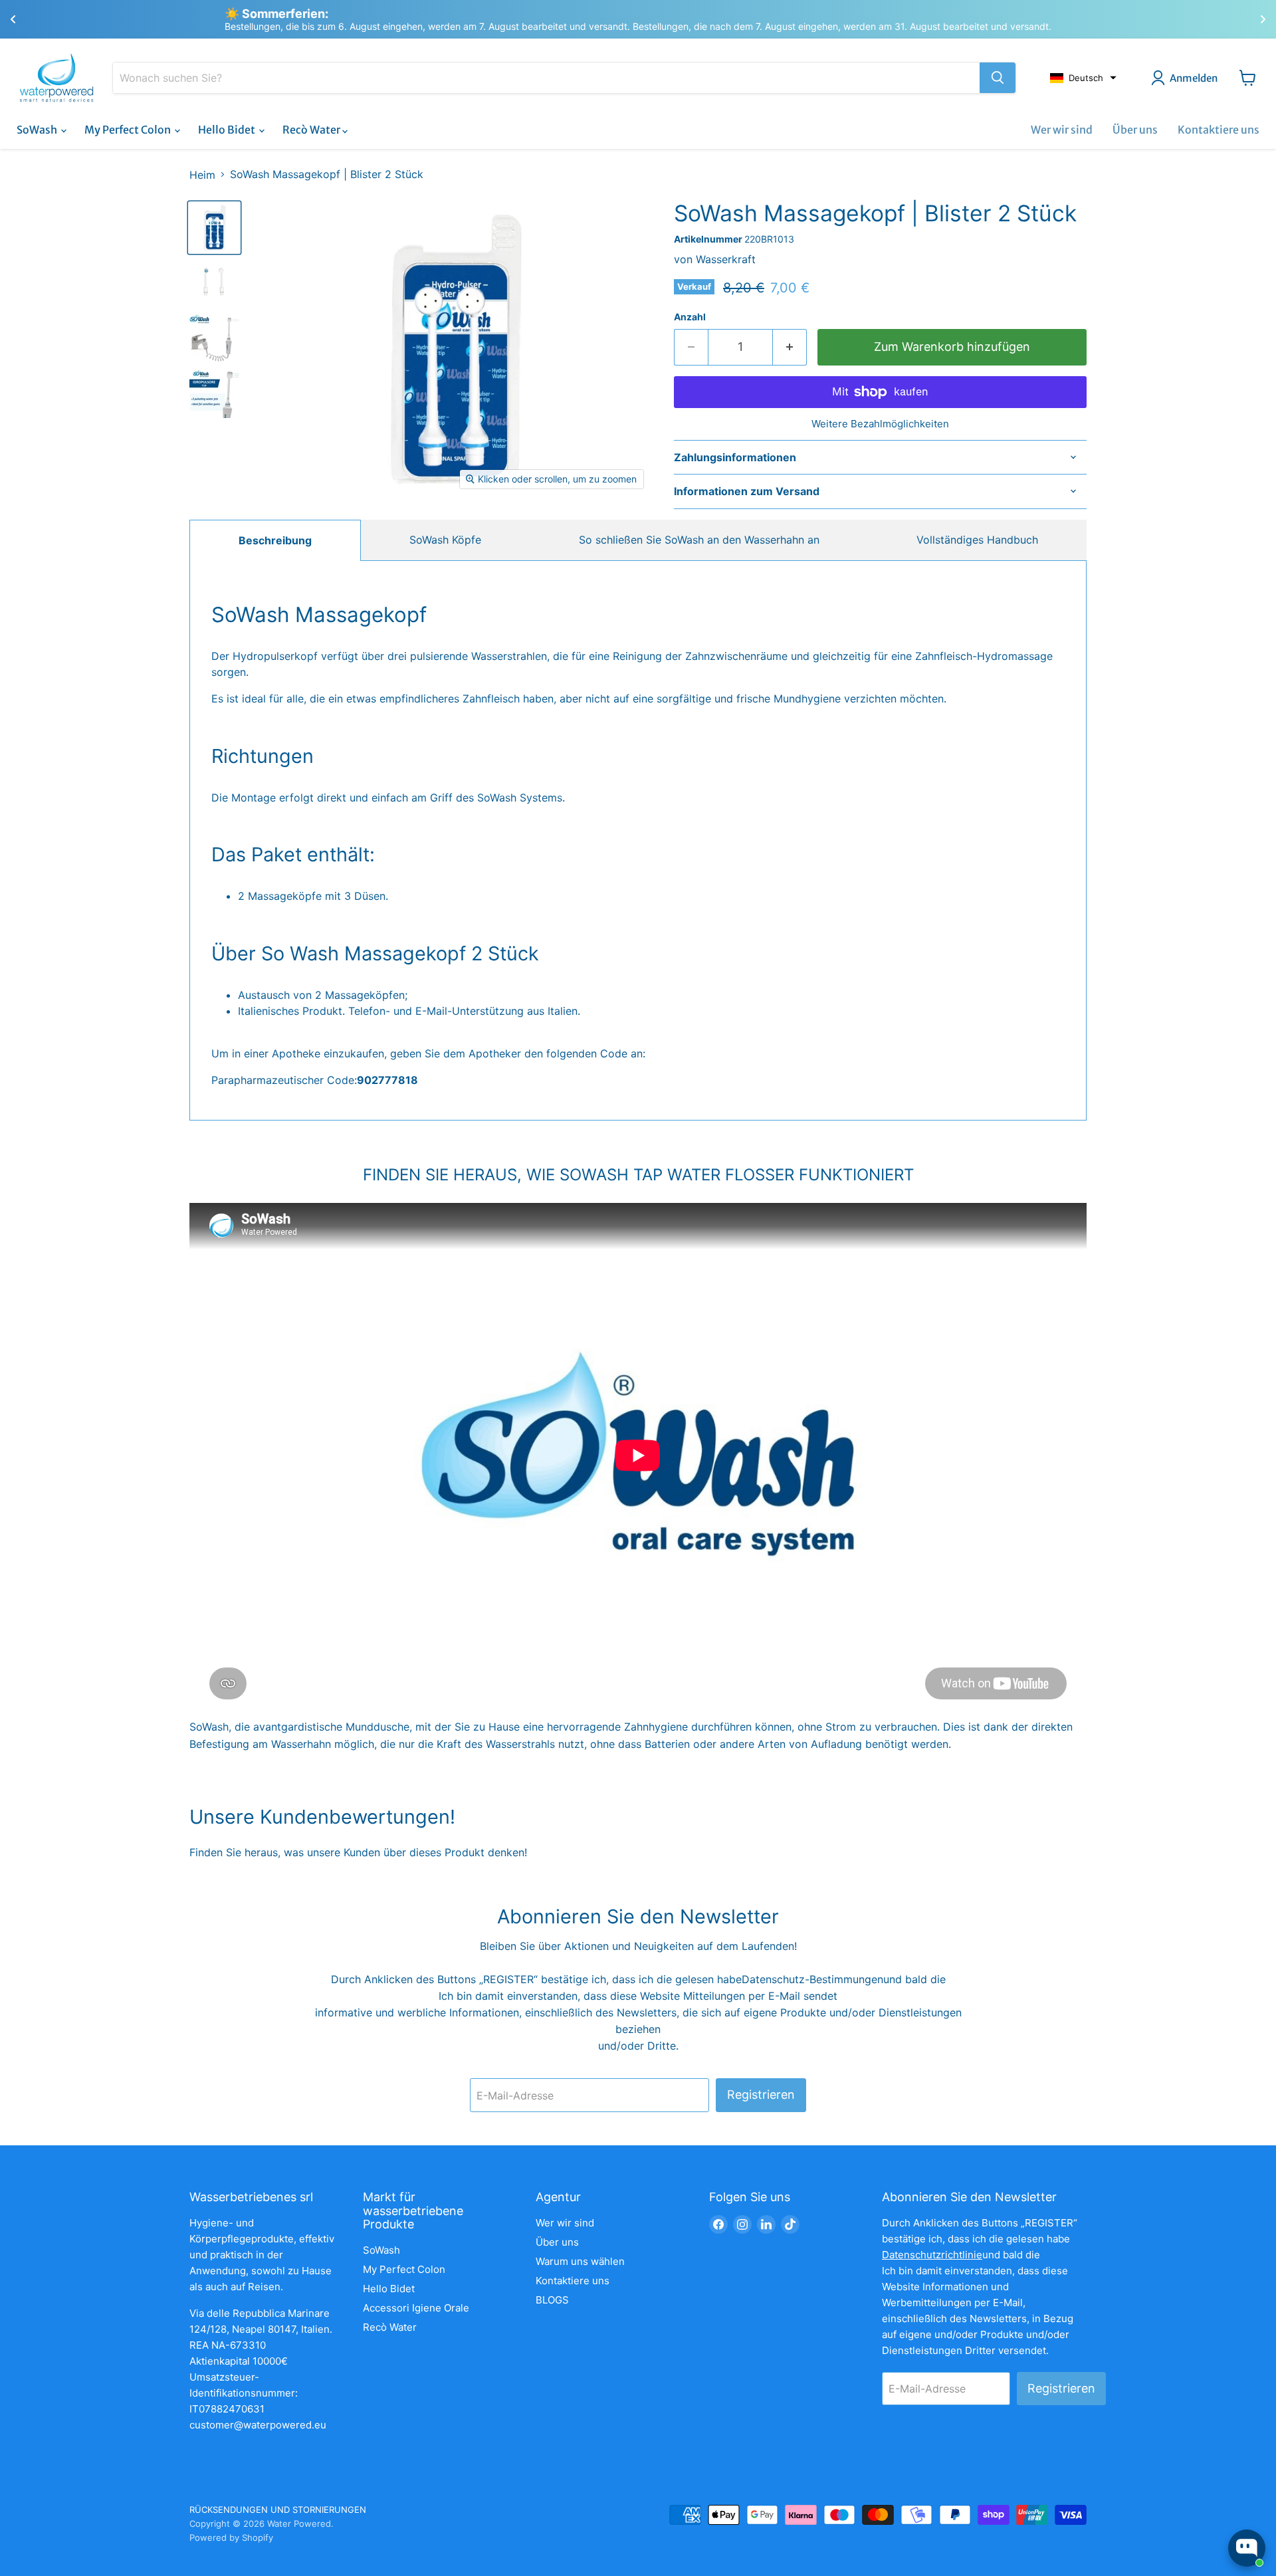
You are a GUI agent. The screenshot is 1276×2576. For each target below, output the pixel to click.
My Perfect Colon (129, 130)
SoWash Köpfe (445, 540)
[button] (1083, 78)
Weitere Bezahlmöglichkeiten (880, 424)
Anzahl (690, 317)
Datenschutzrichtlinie (932, 2255)
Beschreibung (275, 540)
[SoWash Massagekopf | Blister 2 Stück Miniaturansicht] (214, 228)
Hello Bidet (228, 130)
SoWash (38, 130)
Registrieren (761, 2094)
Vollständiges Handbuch (977, 540)
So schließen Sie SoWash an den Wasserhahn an (699, 540)
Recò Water (312, 130)
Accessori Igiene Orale (416, 2308)
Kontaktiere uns (1219, 130)
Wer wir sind (1062, 130)
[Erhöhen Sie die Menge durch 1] (790, 347)
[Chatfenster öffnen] (1247, 2548)
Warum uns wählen (580, 2261)
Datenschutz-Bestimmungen (812, 1979)
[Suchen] (998, 78)
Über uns (1135, 130)
